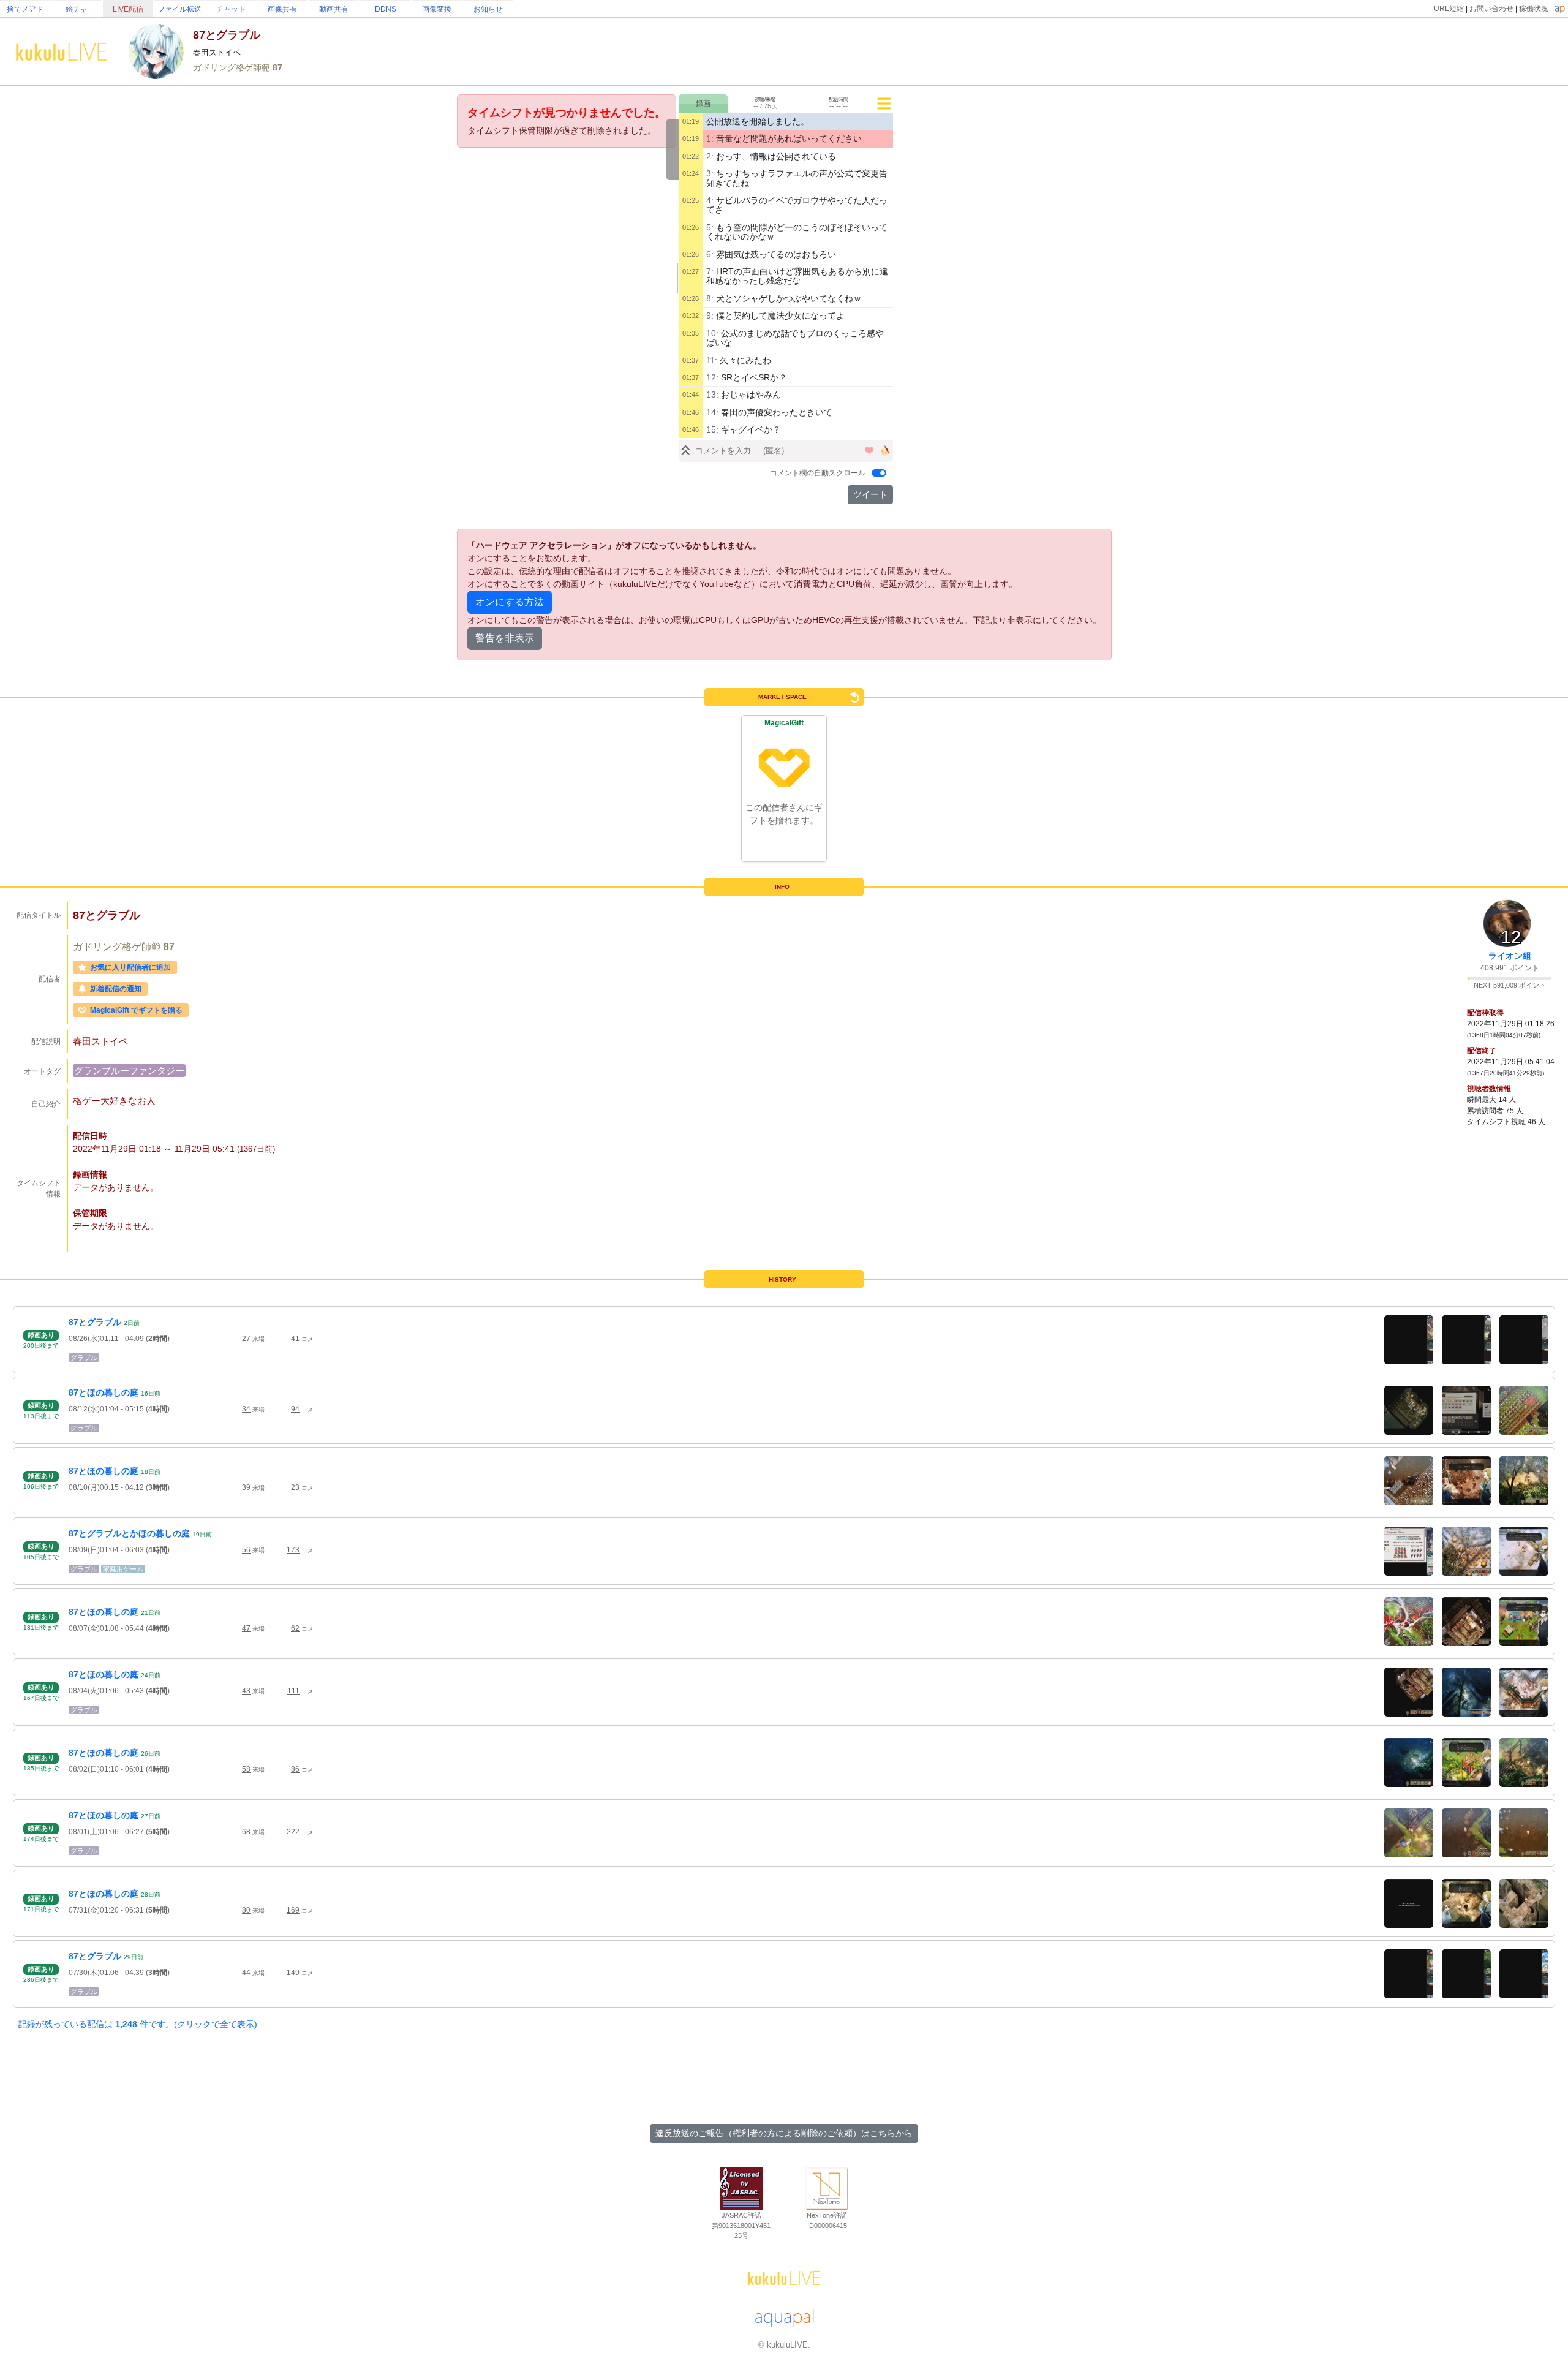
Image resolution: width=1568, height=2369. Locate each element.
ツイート (870, 494)
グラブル (84, 1358)
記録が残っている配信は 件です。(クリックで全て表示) (138, 2024)
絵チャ (77, 9)
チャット (231, 9)
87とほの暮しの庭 (104, 1392)
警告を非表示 (505, 638)
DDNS (386, 9)
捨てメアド (25, 9)
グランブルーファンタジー (129, 1071)
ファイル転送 (179, 9)
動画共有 (334, 9)
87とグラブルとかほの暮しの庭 (129, 1533)
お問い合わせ (1491, 9)
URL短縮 (1449, 9)
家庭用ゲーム (123, 1569)
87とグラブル (95, 1322)
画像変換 (437, 9)
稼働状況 (1534, 9)
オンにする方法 (510, 602)
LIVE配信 (128, 9)
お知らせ (488, 9)
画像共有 (282, 9)
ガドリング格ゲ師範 (233, 67)
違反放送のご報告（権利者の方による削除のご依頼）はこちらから (784, 2133)
